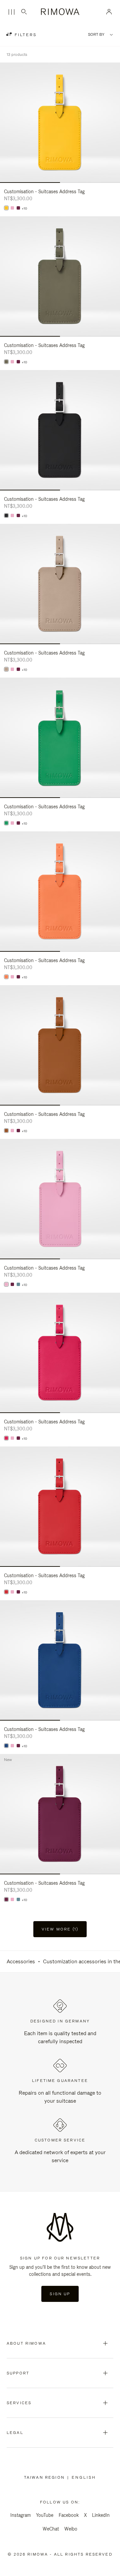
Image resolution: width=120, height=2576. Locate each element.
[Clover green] (6, 823)
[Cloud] (18, 1284)
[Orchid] (6, 1438)
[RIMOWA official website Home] (60, 12)
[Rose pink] (12, 208)
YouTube (45, 2515)
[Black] (6, 515)
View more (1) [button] (60, 1929)
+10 (24, 209)
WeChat (51, 2529)
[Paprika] (6, 1592)
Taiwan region (46, 2477)
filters (25, 35)
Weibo (71, 2529)
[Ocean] (6, 1746)
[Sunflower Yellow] (6, 208)
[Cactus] (6, 362)
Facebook (69, 2515)
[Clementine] (6, 977)
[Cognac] (6, 1131)
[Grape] (18, 208)
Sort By (96, 35)
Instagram (20, 2515)
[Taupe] (6, 669)
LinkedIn (101, 2515)
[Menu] (11, 12)
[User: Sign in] (109, 12)
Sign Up (60, 2294)
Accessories (21, 1961)
